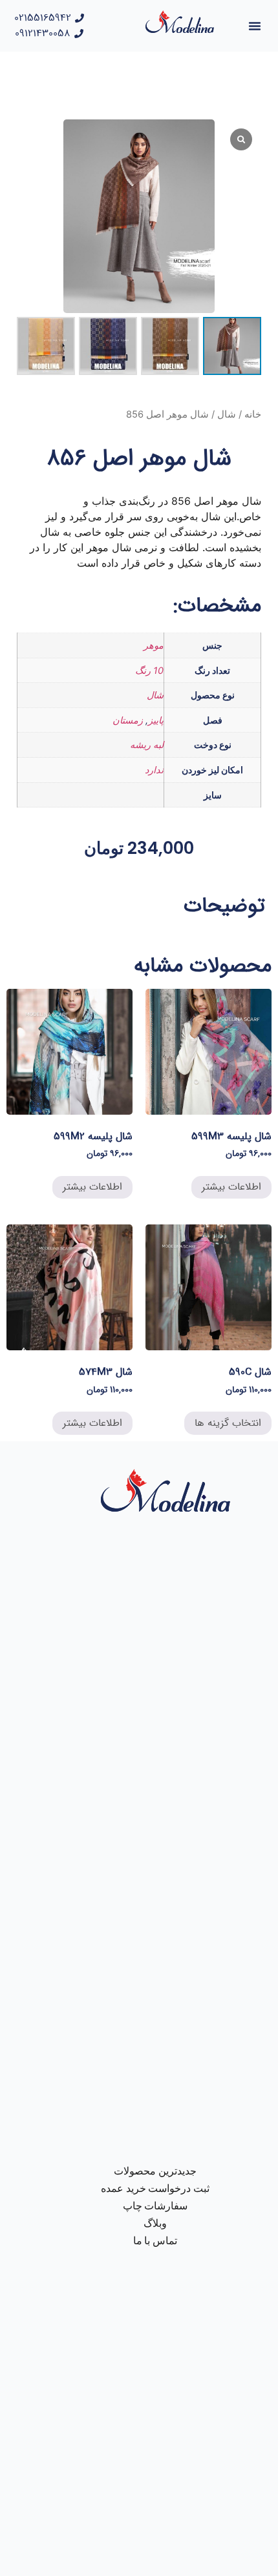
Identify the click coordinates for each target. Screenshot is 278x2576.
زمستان (128, 720)
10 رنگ (149, 670)
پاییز (156, 720)
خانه (253, 414)
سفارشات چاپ (155, 2206)
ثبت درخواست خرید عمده (155, 2188)
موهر (154, 645)
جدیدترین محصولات (155, 2171)
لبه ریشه (147, 745)
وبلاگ (155, 2223)
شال (227, 414)
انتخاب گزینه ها (228, 1423)
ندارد (154, 770)
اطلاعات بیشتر (231, 1187)
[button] (255, 26)
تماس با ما (155, 2241)
